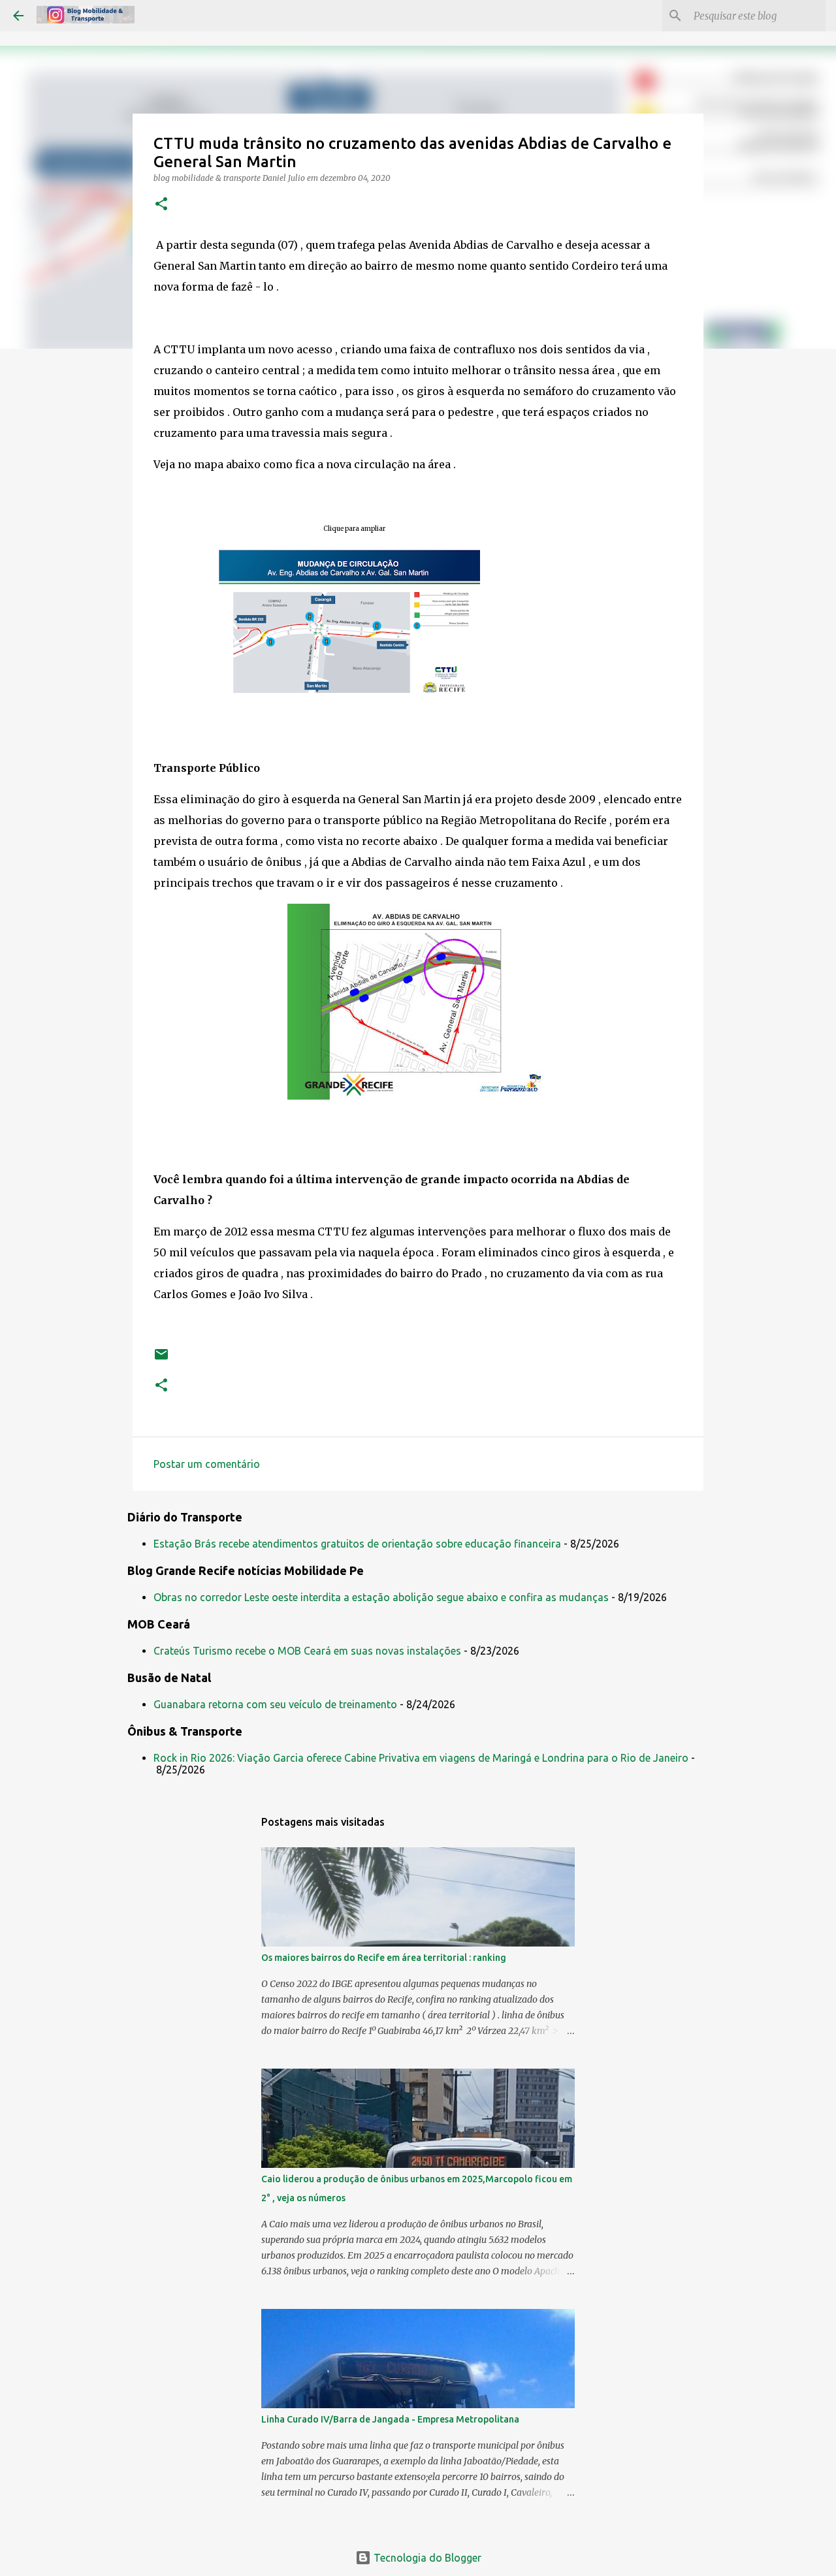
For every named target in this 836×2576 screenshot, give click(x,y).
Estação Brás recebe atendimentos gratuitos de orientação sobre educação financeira (357, 1544)
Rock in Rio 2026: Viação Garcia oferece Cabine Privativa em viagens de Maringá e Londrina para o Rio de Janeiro (421, 1758)
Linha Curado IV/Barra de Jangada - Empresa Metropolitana (390, 2419)
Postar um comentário (207, 1464)
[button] (161, 205)
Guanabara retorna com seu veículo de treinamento (275, 1704)
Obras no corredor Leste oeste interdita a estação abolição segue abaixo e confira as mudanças (381, 1597)
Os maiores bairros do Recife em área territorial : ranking (384, 1958)
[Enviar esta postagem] (161, 1359)
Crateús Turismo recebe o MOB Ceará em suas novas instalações (307, 1651)
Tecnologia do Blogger (426, 2558)
